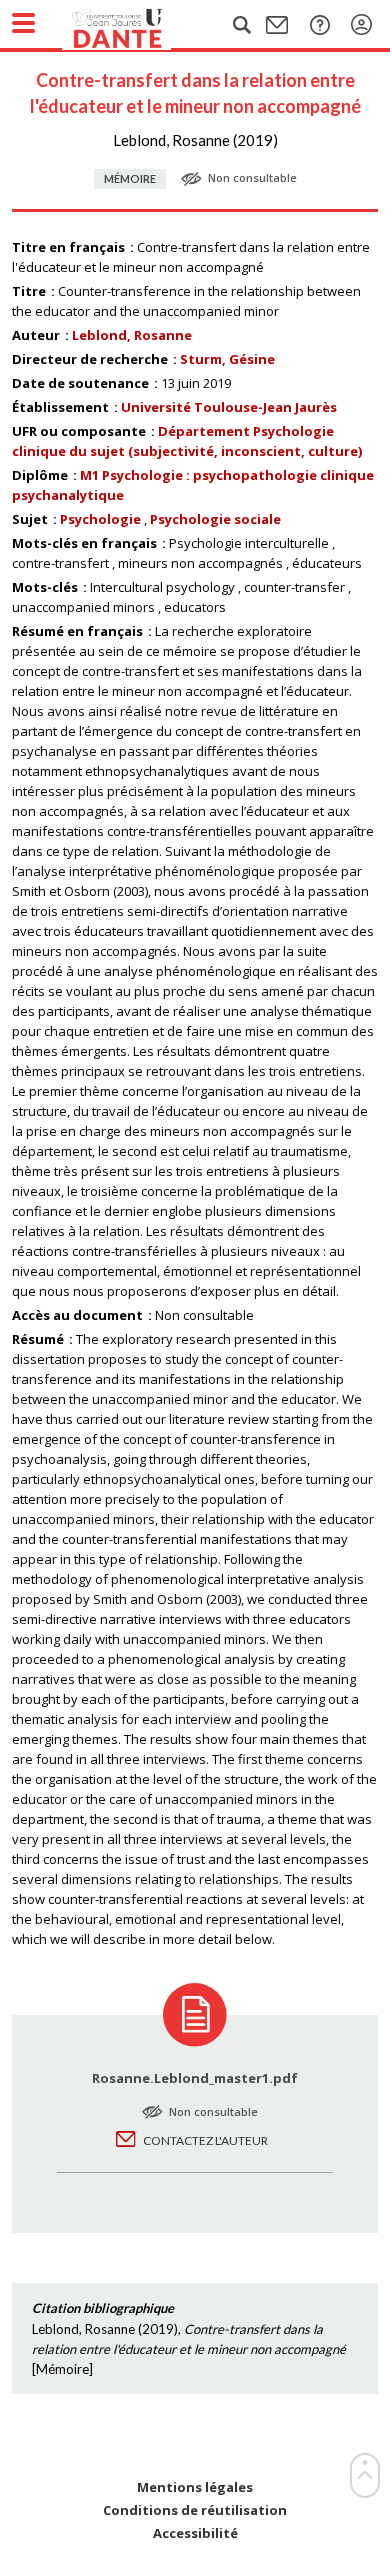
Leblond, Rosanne (132, 335)
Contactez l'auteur (205, 2140)
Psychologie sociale (215, 519)
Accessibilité (195, 2533)
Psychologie (100, 519)
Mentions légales (195, 2487)
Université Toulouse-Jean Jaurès (229, 407)
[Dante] (137, 25)
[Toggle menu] (23, 23)
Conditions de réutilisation (195, 2510)
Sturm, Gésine (227, 359)
